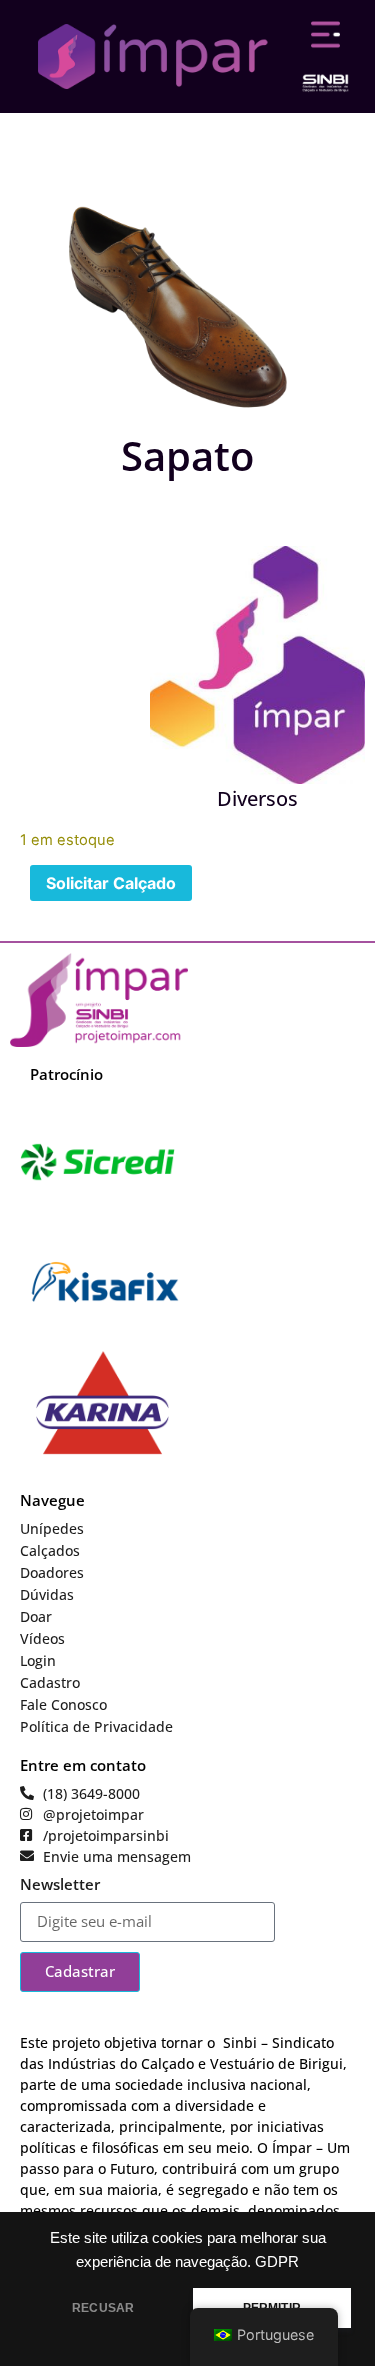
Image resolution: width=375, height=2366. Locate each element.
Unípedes (52, 1528)
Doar (36, 1616)
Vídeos (42, 1638)
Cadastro (50, 1682)
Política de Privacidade (96, 1726)
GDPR (277, 2262)
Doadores (52, 1572)
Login (38, 1660)
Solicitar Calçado (111, 883)
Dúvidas (47, 1594)
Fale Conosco (63, 1704)
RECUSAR (103, 2308)
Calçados (50, 1550)
